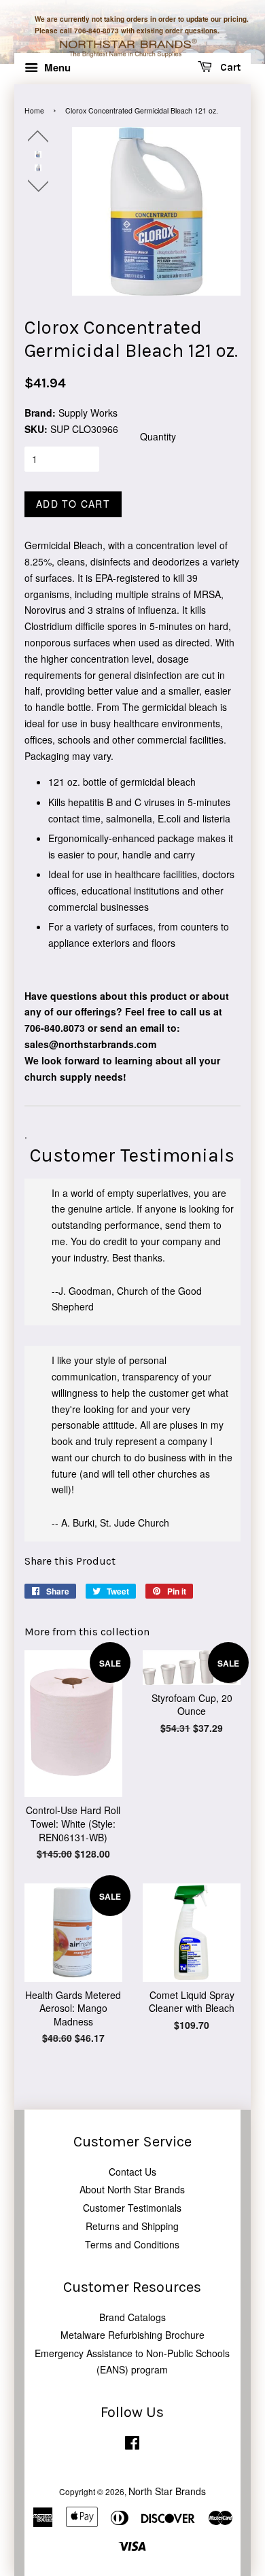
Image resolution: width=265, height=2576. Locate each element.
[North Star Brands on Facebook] (132, 2445)
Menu (56, 67)
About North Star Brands (132, 2189)
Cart (229, 68)
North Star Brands (167, 2491)
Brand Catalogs (132, 2317)
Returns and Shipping (132, 2226)
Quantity (158, 436)
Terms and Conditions (132, 2244)
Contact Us (132, 2172)
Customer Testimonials (132, 2208)
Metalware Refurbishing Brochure (132, 2335)
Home (34, 110)
